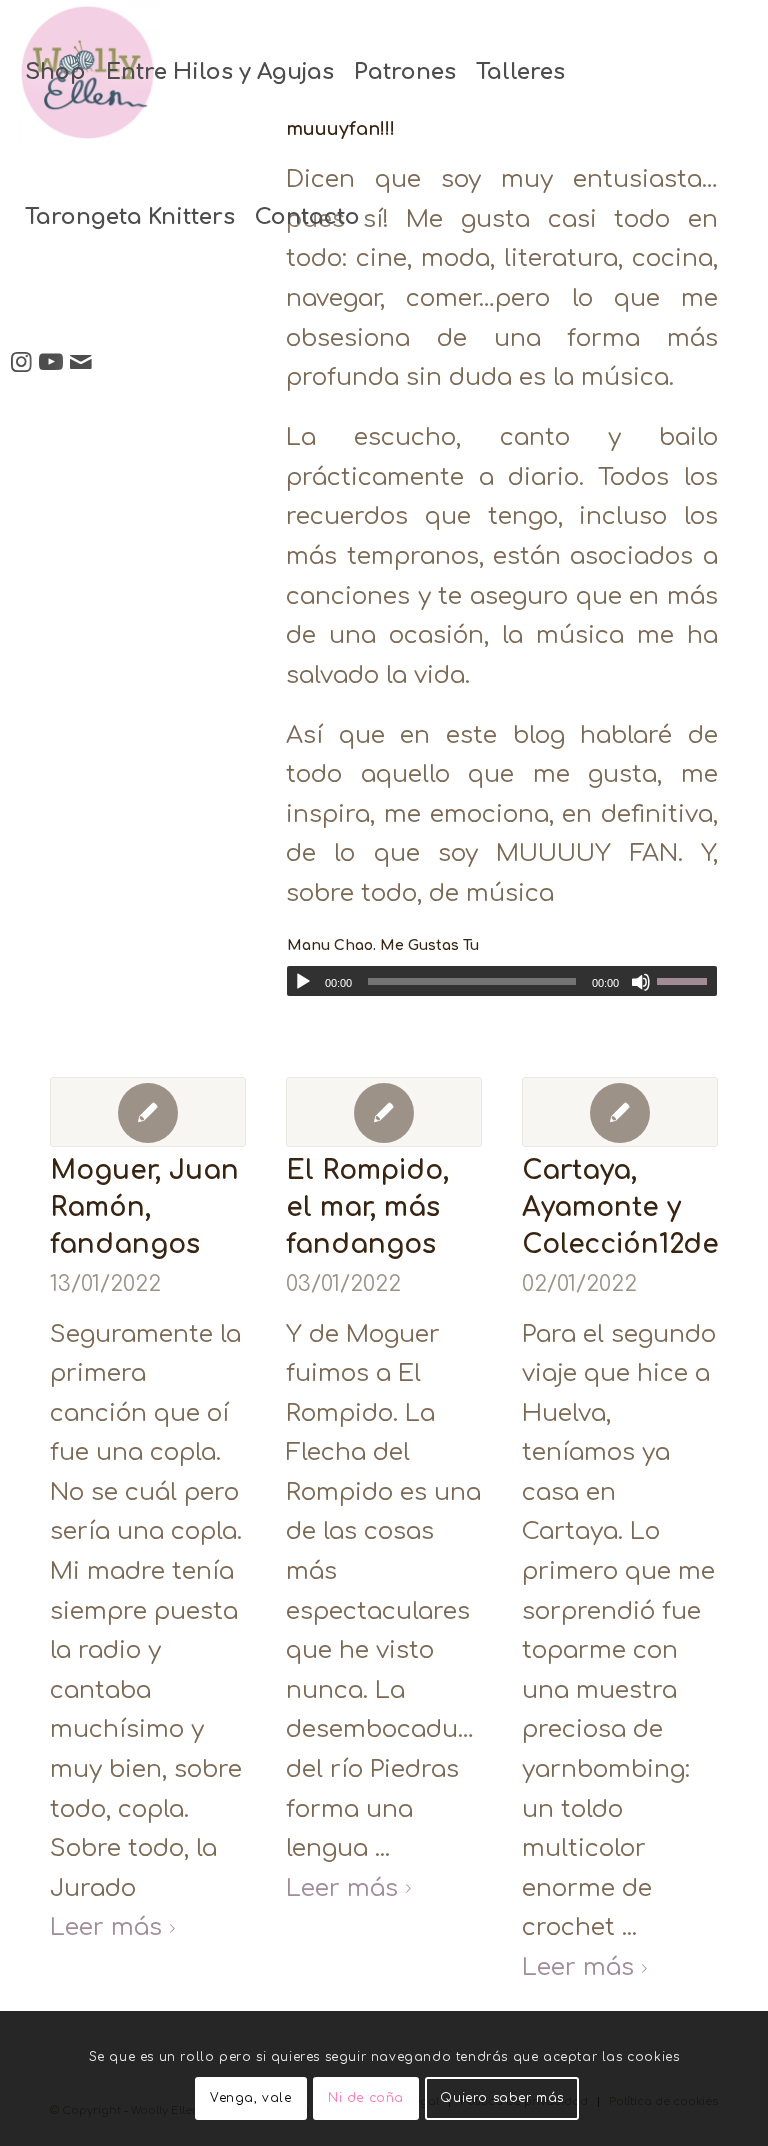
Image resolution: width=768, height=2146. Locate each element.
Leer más (106, 1927)
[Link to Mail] (81, 362)
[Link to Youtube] (51, 362)
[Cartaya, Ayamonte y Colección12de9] (620, 1112)
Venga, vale (251, 2098)
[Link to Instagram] (21, 362)
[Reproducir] (303, 982)
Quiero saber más (502, 2098)
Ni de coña (366, 2098)
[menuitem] (55, 72)
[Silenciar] (641, 982)
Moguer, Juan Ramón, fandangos (144, 1207)
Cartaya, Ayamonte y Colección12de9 (628, 1207)
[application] (502, 981)
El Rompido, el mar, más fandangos (367, 1207)
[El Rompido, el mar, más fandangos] (384, 1112)
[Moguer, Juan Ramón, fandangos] (148, 1112)
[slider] (687, 981)
